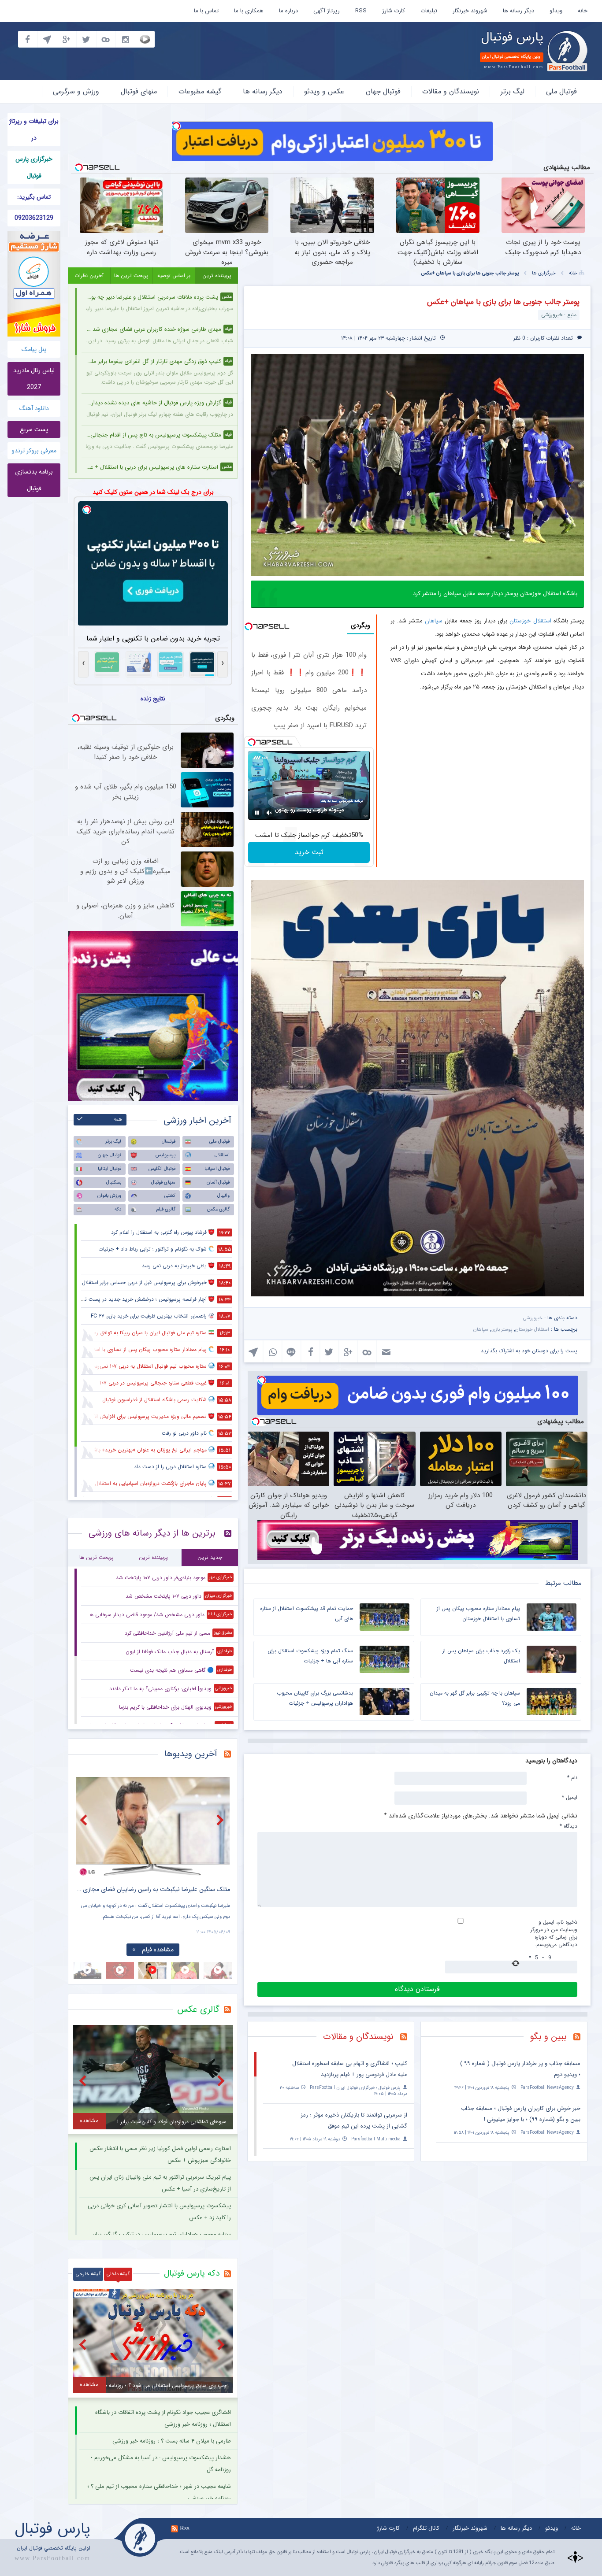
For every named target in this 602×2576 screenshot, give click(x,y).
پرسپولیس (165, 1155)
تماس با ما (206, 11)
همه (118, 1120)
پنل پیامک (34, 349)
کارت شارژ (394, 11)
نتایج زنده (153, 699)
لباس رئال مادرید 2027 (34, 379)
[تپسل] (176, 126)
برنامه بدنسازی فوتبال (34, 480)
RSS (361, 11)
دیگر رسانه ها (518, 11)
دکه (118, 1209)
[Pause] (257, 813)
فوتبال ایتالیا (110, 1169)
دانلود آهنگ (34, 408)
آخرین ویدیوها (191, 1754)
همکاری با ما (249, 11)
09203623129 (34, 218)
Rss (185, 2528)
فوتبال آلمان (218, 1183)
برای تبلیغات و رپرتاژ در (34, 130)
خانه (583, 11)
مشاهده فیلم (158, 1950)
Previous (85, 1820)
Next (221, 1820)
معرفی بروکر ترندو (34, 451)
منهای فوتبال (139, 91)
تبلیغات (429, 11)
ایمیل (570, 1797)
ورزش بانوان (109, 1196)
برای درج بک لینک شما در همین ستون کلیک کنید (153, 492)
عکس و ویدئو (324, 91)
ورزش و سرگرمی (76, 91)
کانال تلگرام (426, 2528)
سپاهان (434, 621)
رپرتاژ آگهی (327, 11)
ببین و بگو (548, 2037)
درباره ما (288, 11)
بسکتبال (114, 1183)
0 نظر (519, 338)
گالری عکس (218, 1209)
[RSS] (580, 2038)
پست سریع (34, 429)
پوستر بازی (502, 1330)
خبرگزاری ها (544, 273)
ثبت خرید (309, 852)
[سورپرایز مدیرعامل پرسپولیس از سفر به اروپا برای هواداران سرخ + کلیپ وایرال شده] (153, 1827)
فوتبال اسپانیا (217, 1169)
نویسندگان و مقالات (451, 91)
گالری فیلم (166, 1209)
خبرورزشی (533, 1318)
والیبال (223, 1196)
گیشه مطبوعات (200, 91)
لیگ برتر (513, 91)
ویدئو (556, 11)
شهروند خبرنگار (470, 11)
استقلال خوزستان (530, 621)
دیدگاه (569, 1826)
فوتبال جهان (383, 91)
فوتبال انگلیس (162, 1169)
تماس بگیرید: (34, 197)
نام (572, 1777)
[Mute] (269, 813)
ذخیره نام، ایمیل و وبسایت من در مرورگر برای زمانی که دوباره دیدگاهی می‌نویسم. (554, 1933)
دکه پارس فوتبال (192, 2273)
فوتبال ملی (561, 91)
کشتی (170, 1196)
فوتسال (169, 1142)
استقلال (222, 1155)
